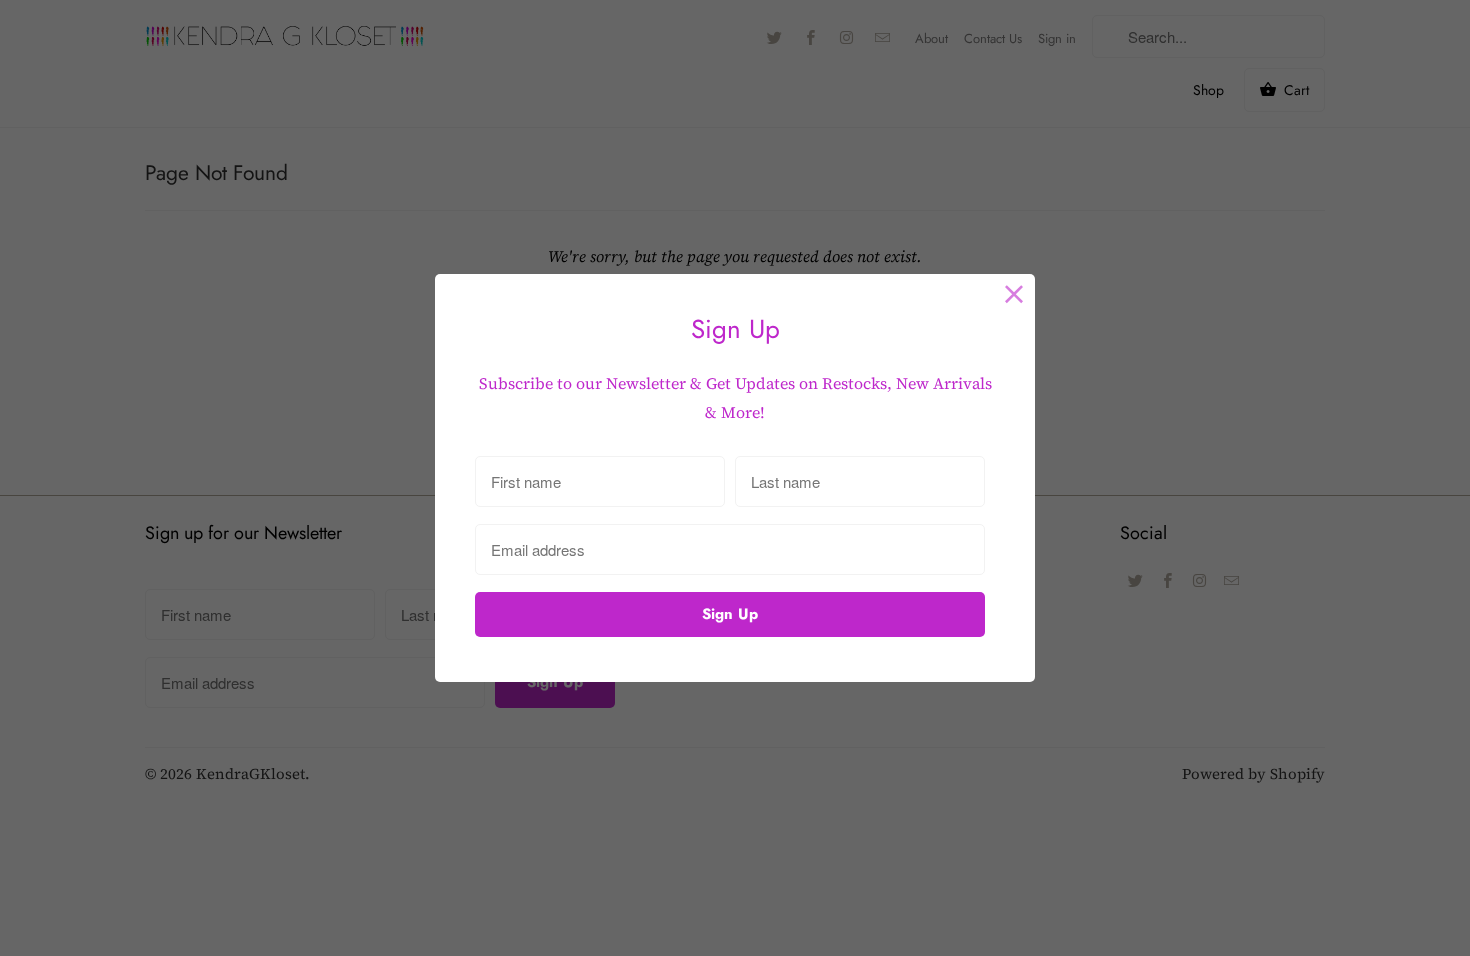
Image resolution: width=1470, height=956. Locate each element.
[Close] (1014, 294)
